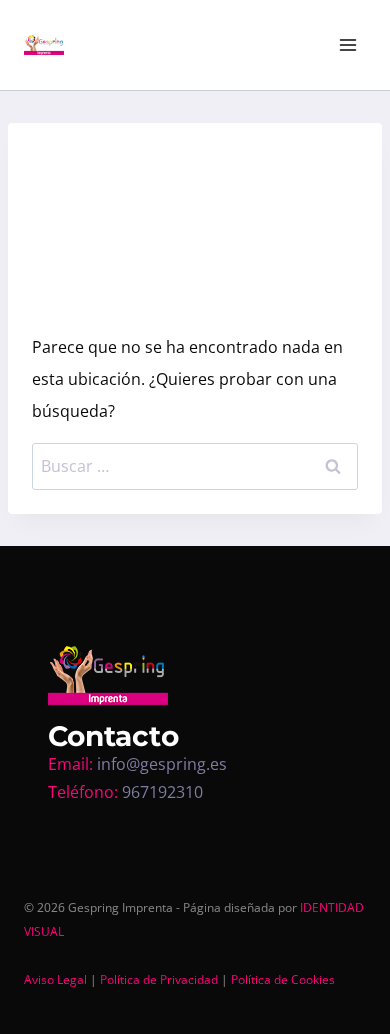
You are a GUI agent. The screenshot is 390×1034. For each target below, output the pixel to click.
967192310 (162, 792)
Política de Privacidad (159, 979)
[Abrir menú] (347, 44)
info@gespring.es (162, 764)
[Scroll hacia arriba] (376, 985)
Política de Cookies (283, 979)
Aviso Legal (55, 979)
